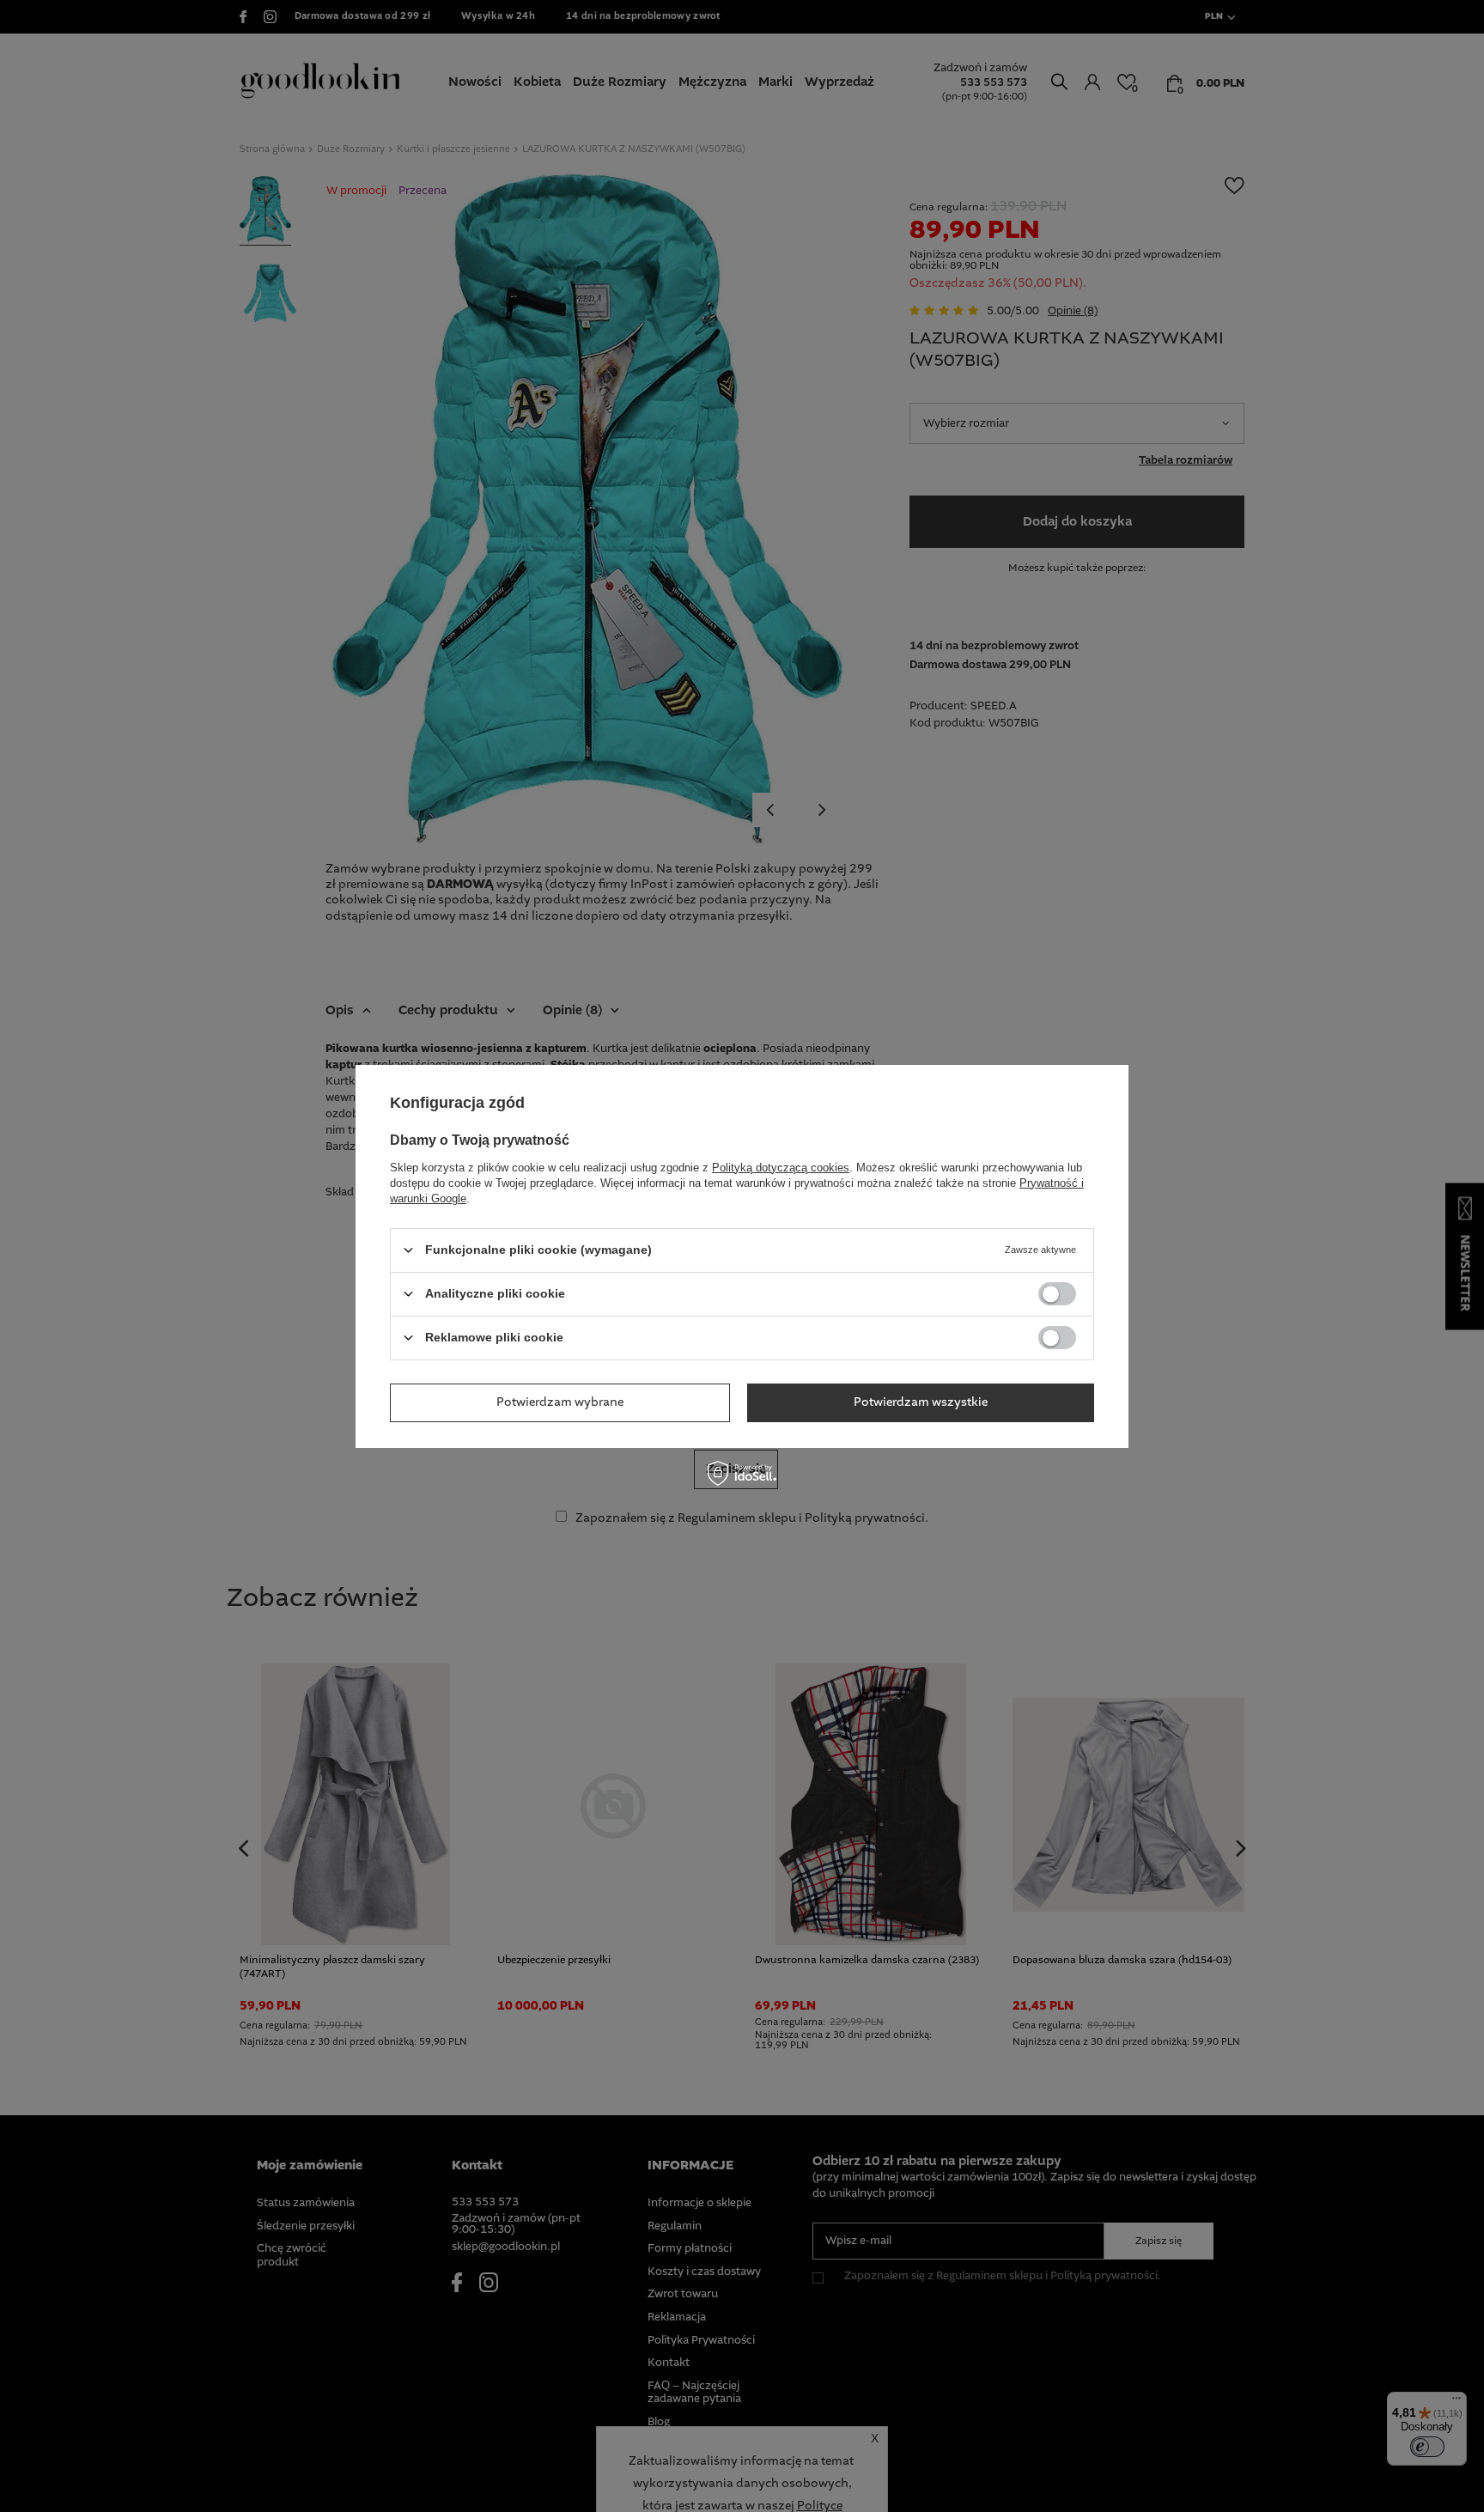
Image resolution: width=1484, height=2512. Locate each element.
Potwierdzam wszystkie (921, 1402)
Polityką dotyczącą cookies (781, 1167)
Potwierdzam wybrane (560, 1402)
